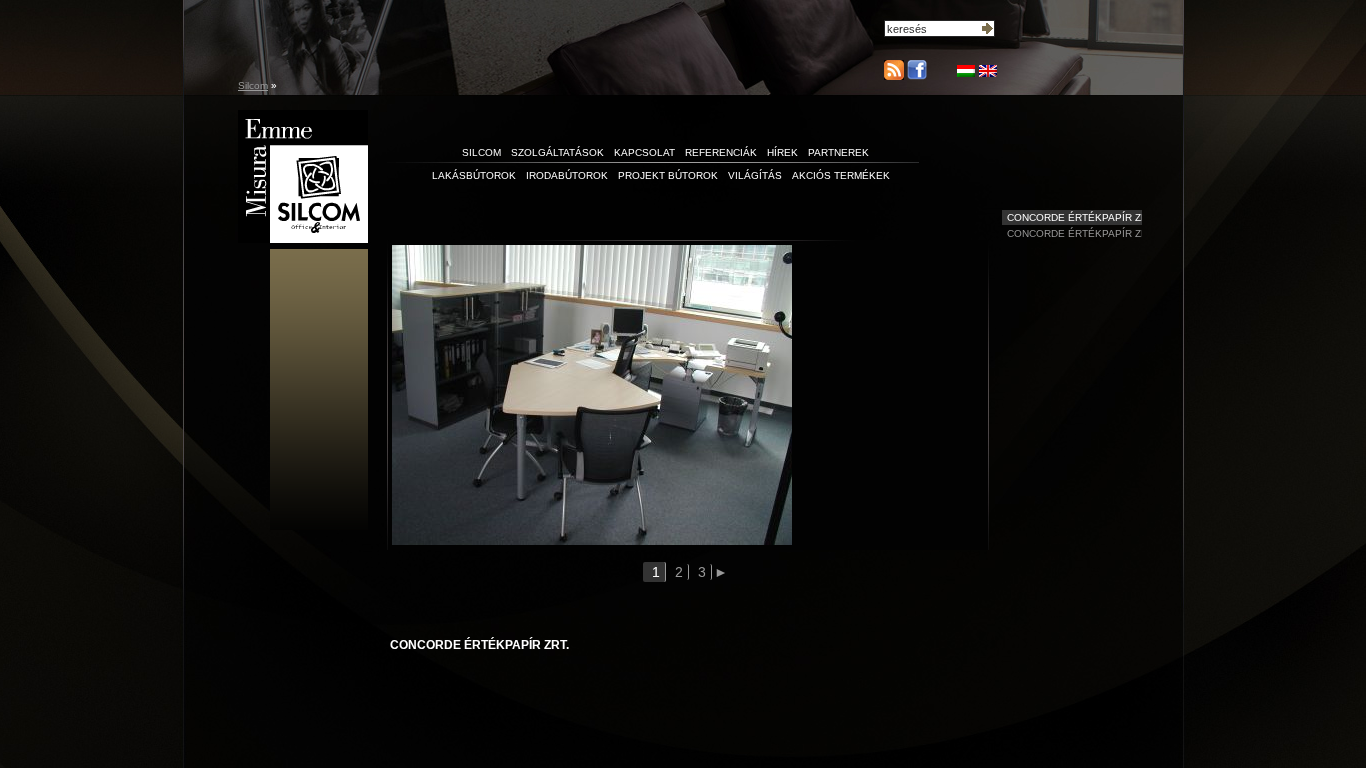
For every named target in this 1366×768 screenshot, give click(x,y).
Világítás (755, 175)
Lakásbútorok (474, 175)
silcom (481, 152)
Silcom (253, 85)
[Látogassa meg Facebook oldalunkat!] (915, 76)
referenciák (721, 152)
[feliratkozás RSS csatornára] (894, 70)
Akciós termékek (841, 175)
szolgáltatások (557, 152)
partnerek (838, 152)
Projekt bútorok (668, 175)
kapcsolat (644, 152)
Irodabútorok (567, 175)
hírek (782, 152)
